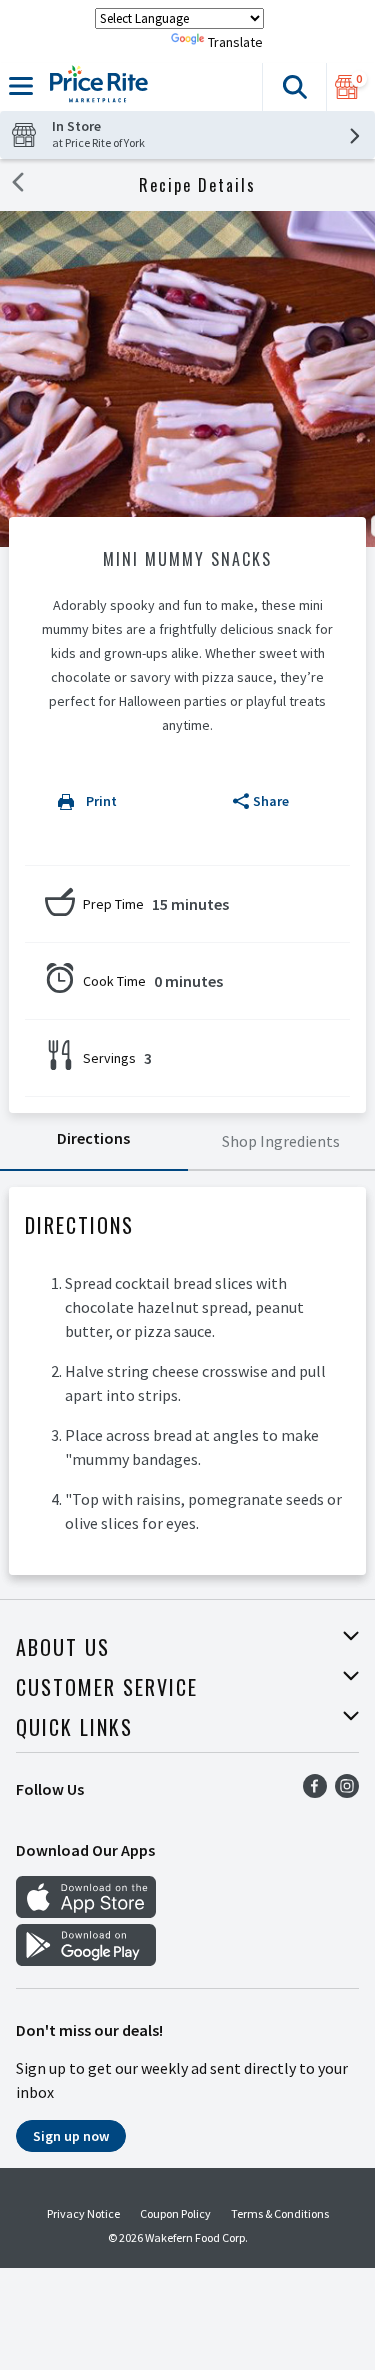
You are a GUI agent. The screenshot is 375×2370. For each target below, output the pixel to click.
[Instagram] (347, 1792)
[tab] (94, 1142)
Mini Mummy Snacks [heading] (187, 559)
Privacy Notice (83, 2213)
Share (271, 801)
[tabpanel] (187, 1381)
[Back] (18, 185)
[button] (294, 87)
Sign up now (71, 2136)
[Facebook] (315, 1792)
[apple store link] (86, 1912)
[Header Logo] (95, 87)
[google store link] (86, 1960)
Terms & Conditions (280, 2213)
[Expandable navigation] (21, 86)
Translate (235, 42)
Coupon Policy (175, 2213)
